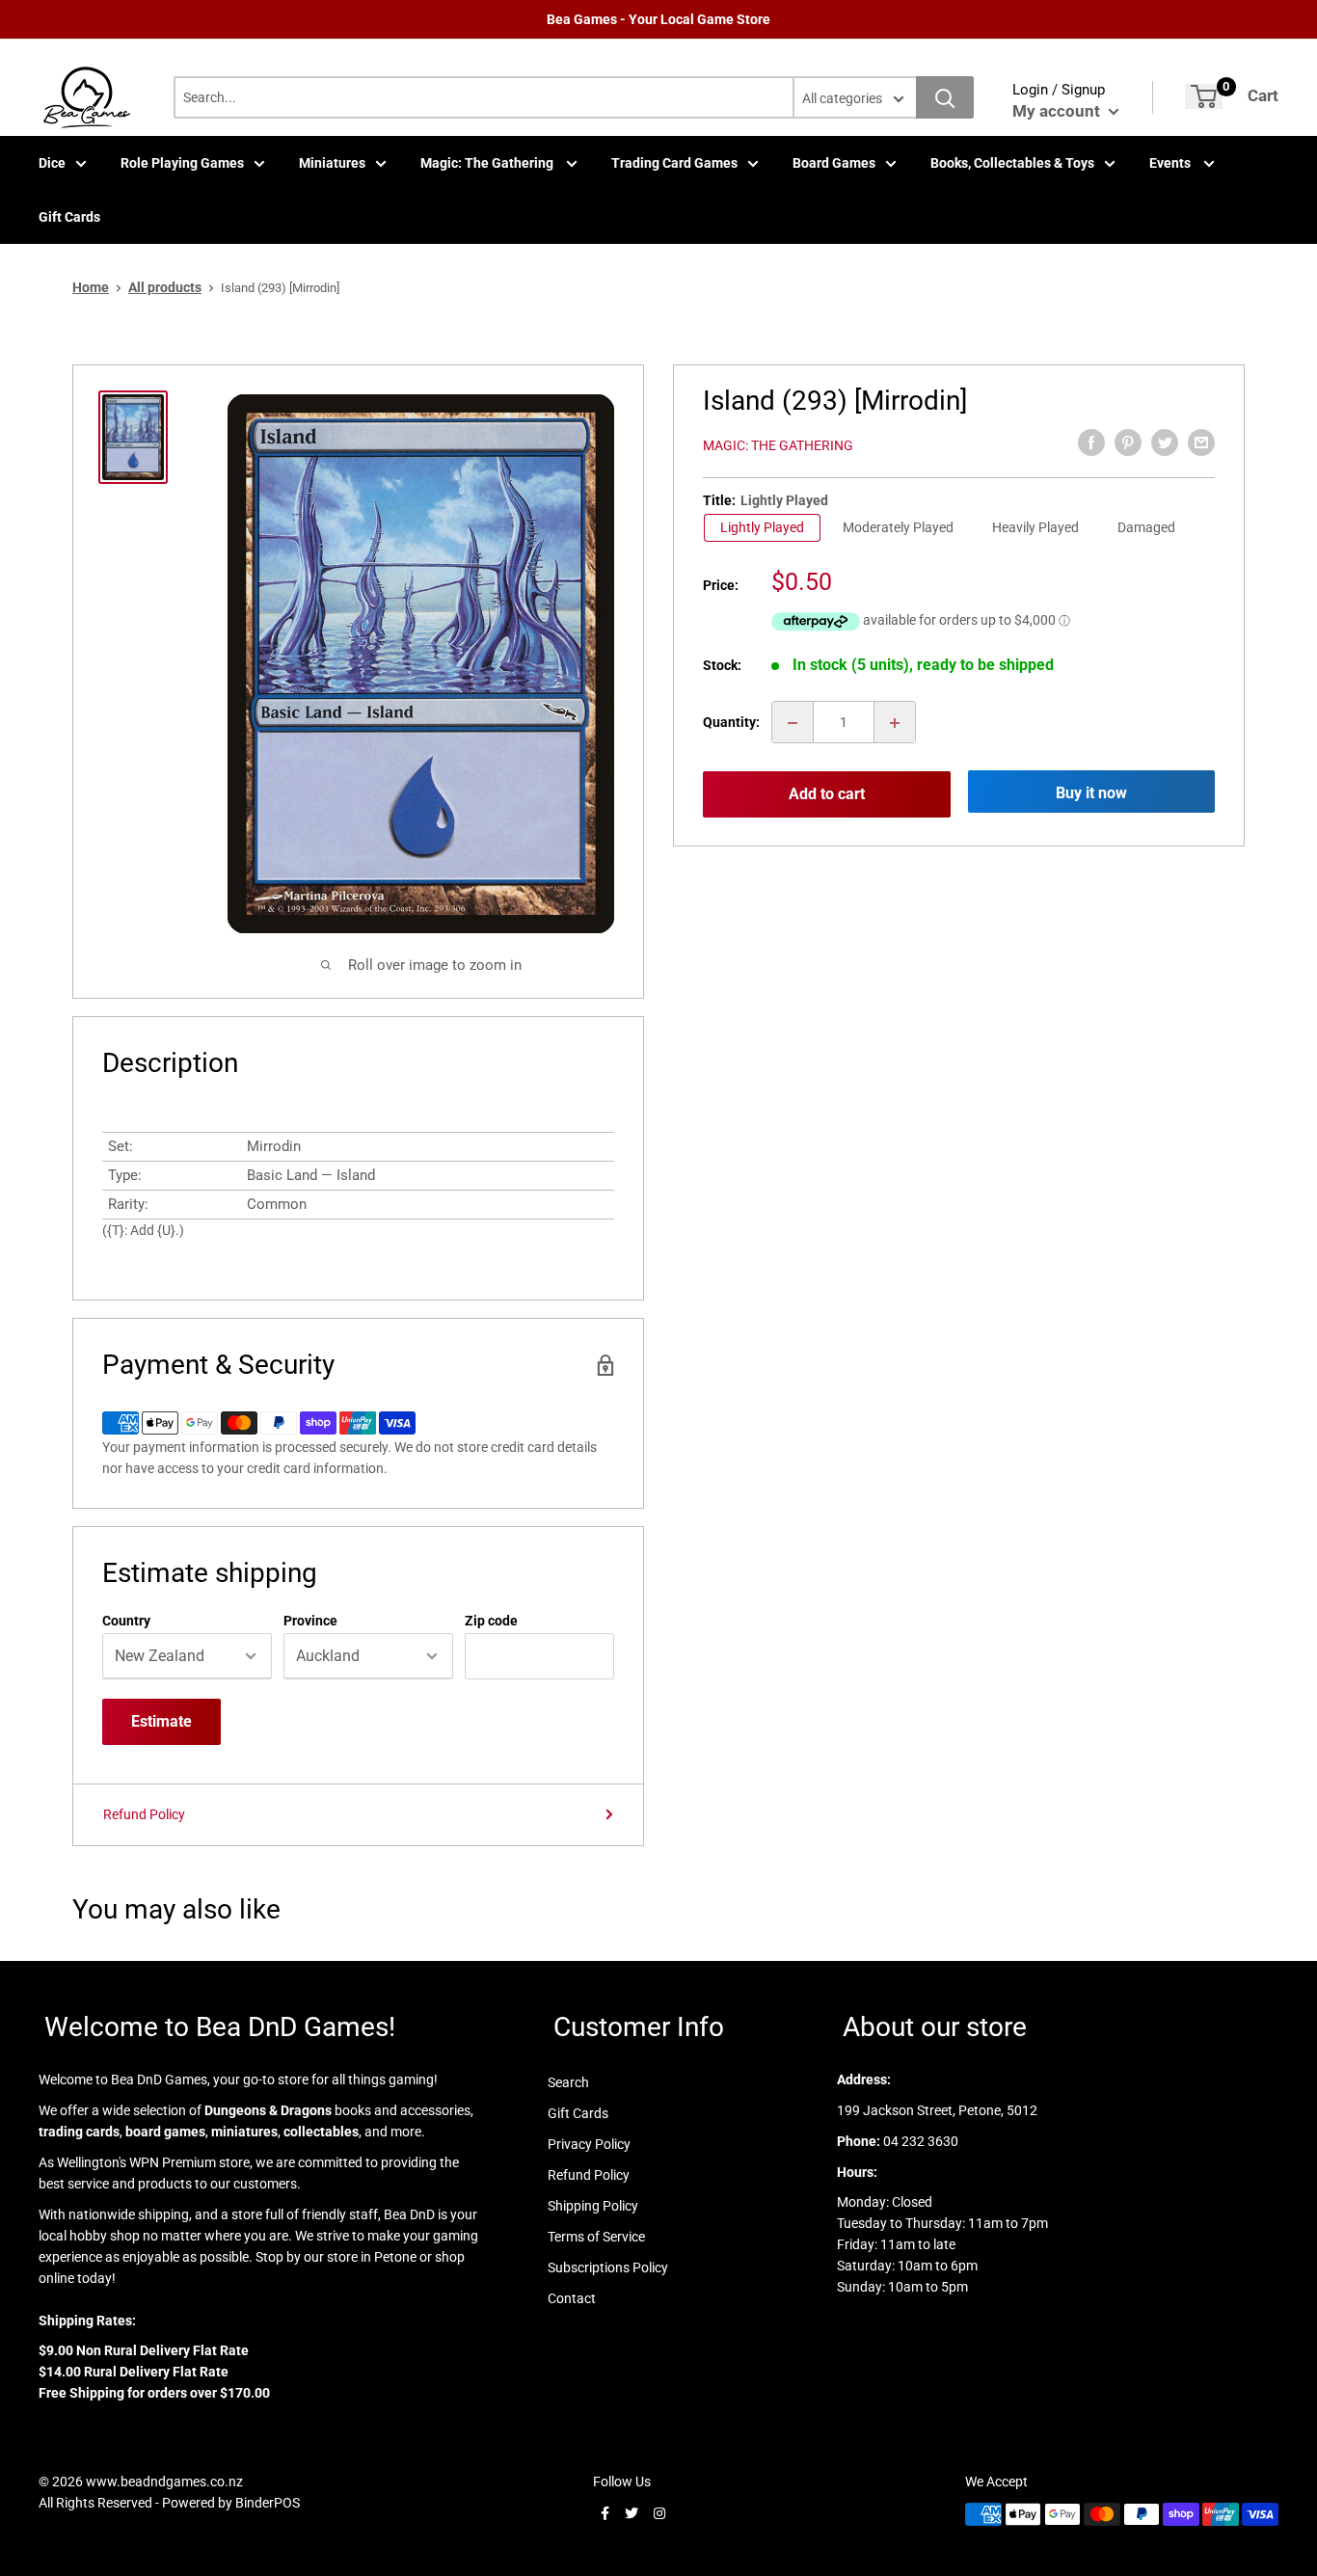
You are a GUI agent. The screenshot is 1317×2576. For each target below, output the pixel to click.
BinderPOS (268, 2503)
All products (165, 287)
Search (568, 2082)
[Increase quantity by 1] (895, 723)
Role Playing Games (182, 163)
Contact (572, 2298)
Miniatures (332, 163)
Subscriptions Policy (608, 2267)
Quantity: (731, 723)
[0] (1204, 96)
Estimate (161, 1721)
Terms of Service (596, 2237)
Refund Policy (144, 1814)
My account (1058, 111)
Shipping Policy (593, 2206)
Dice (52, 163)
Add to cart (827, 794)
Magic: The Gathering (488, 163)
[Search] (945, 97)
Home (91, 287)
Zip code (491, 1621)
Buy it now (1091, 794)
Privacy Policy (589, 2144)
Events (1171, 163)
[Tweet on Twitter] (1165, 443)
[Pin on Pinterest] (1128, 443)
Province (310, 1621)
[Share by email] (1201, 443)
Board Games (834, 163)
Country (126, 1621)
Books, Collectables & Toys (1012, 163)
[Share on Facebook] (1091, 443)
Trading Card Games (674, 163)
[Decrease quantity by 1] (793, 723)
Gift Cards (69, 217)
